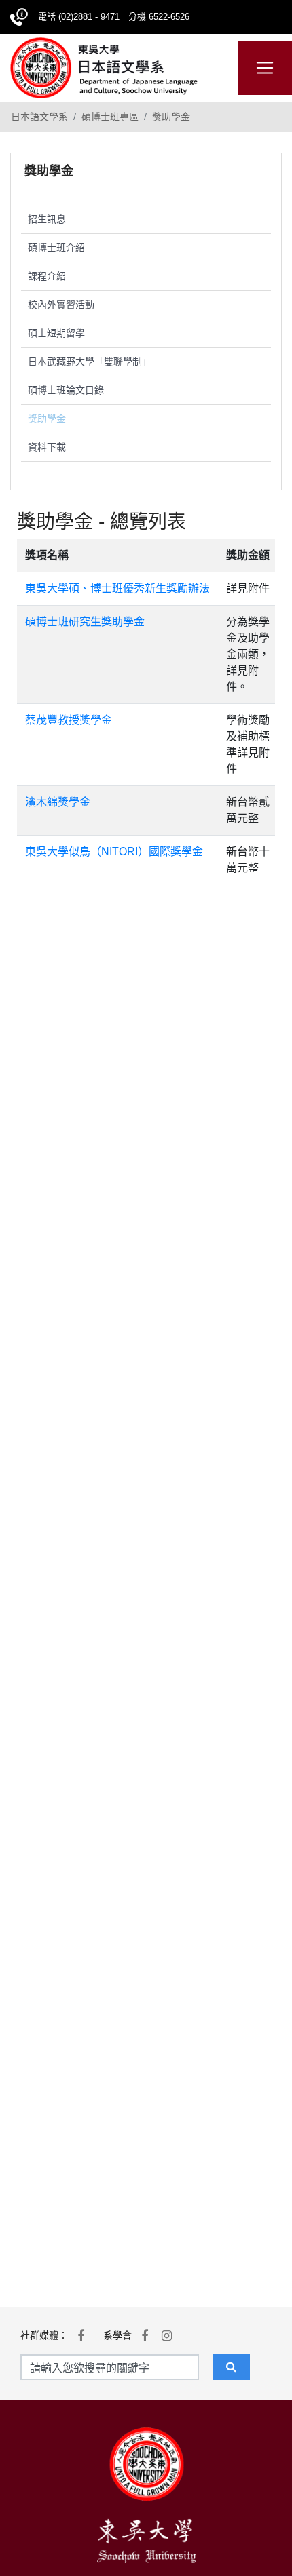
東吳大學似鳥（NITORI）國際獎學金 (114, 852)
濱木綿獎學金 (58, 802)
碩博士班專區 (110, 117)
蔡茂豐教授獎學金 (69, 720)
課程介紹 (47, 276)
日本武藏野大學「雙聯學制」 (90, 362)
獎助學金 (171, 117)
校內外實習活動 (61, 305)
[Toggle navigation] (265, 68)
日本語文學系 (39, 117)
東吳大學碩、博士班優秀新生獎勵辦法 (117, 588)
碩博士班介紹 (56, 248)
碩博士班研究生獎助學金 (85, 622)
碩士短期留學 (56, 333)
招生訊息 (47, 219)
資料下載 (47, 447)
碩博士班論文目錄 (66, 390)
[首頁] (104, 66)
